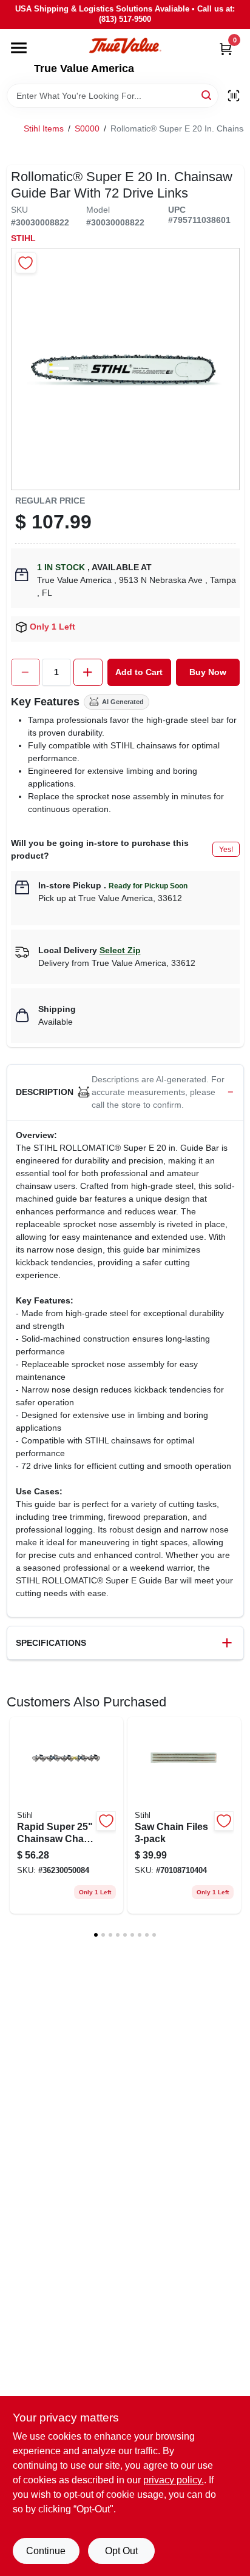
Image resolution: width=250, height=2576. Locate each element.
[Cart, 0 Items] (226, 49)
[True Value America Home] (125, 46)
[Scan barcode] (234, 96)
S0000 (87, 128)
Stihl (23, 238)
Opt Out (121, 2551)
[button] (125, 1093)
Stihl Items (44, 128)
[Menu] (19, 48)
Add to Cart (139, 672)
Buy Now (208, 672)
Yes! (226, 850)
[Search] (207, 95)
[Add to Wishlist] (26, 263)
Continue (46, 2551)
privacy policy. (174, 2480)
